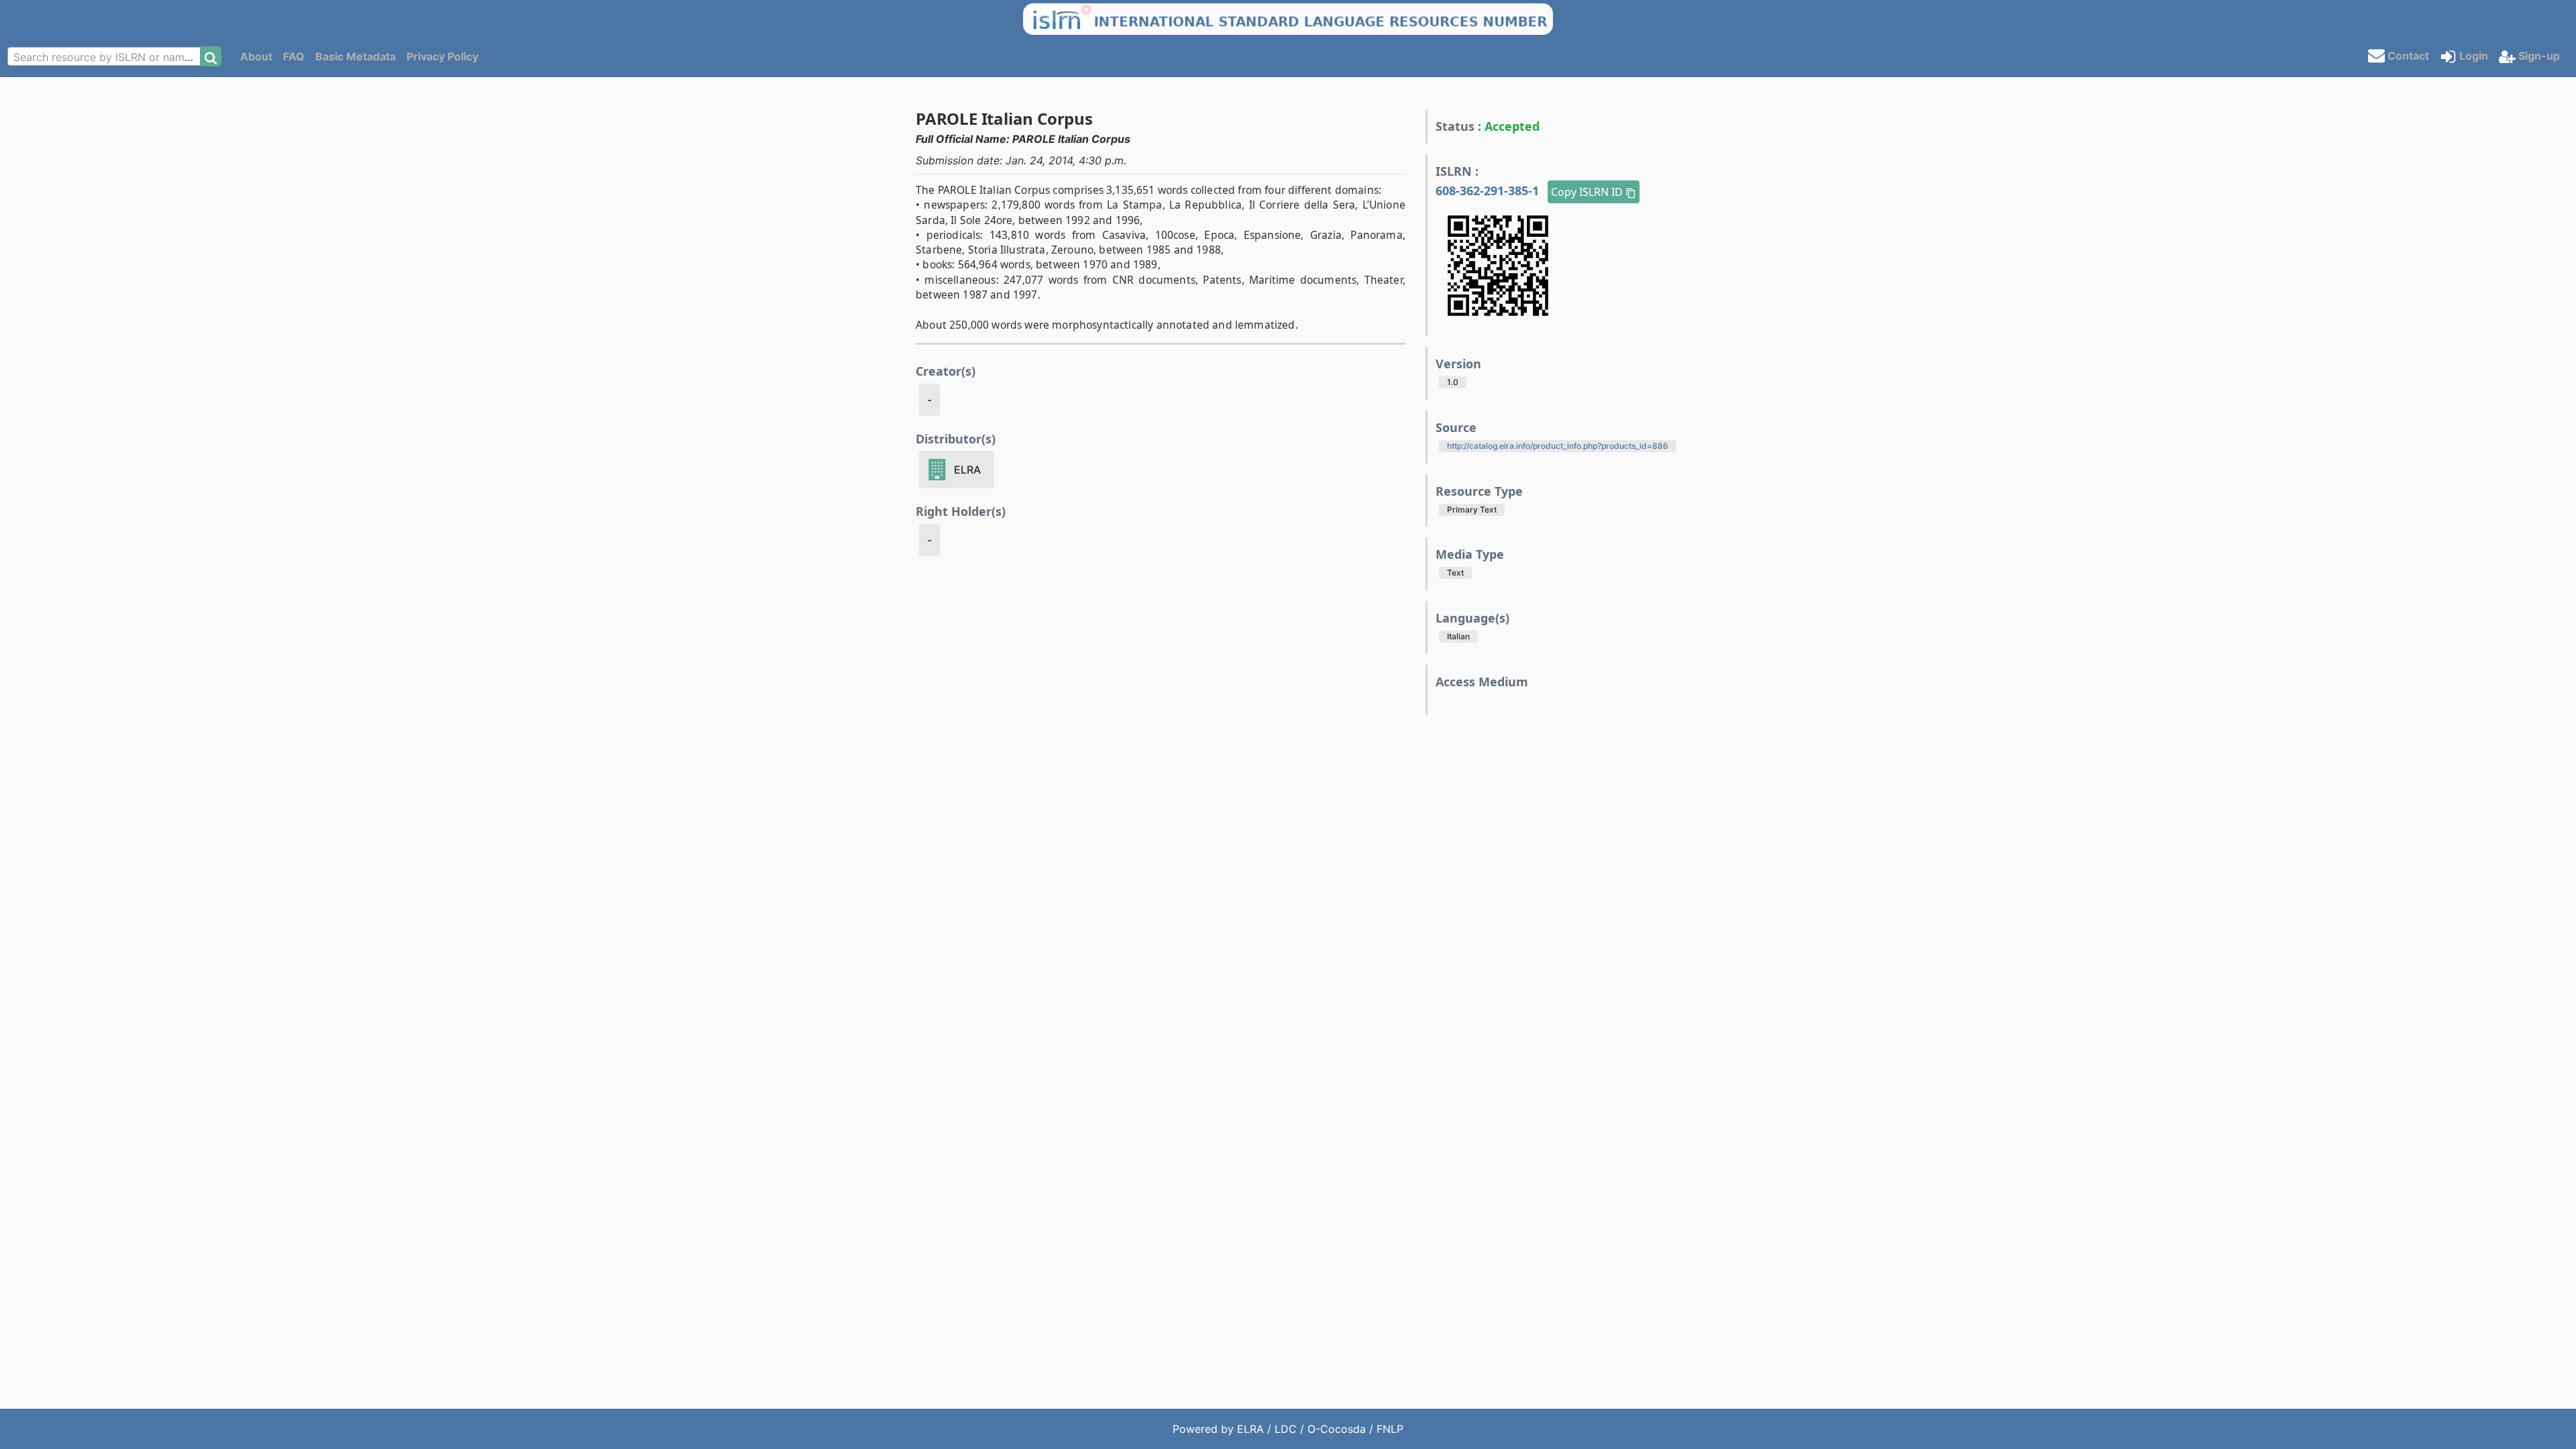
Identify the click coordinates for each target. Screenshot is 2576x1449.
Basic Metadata (356, 56)
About (256, 56)
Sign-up (2538, 56)
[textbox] (108, 57)
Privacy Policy (442, 56)
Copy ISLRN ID (1588, 192)
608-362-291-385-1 (1489, 191)
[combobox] (108, 56)
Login (2472, 56)
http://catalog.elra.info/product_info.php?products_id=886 (1558, 446)
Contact (2407, 55)
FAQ (294, 56)
